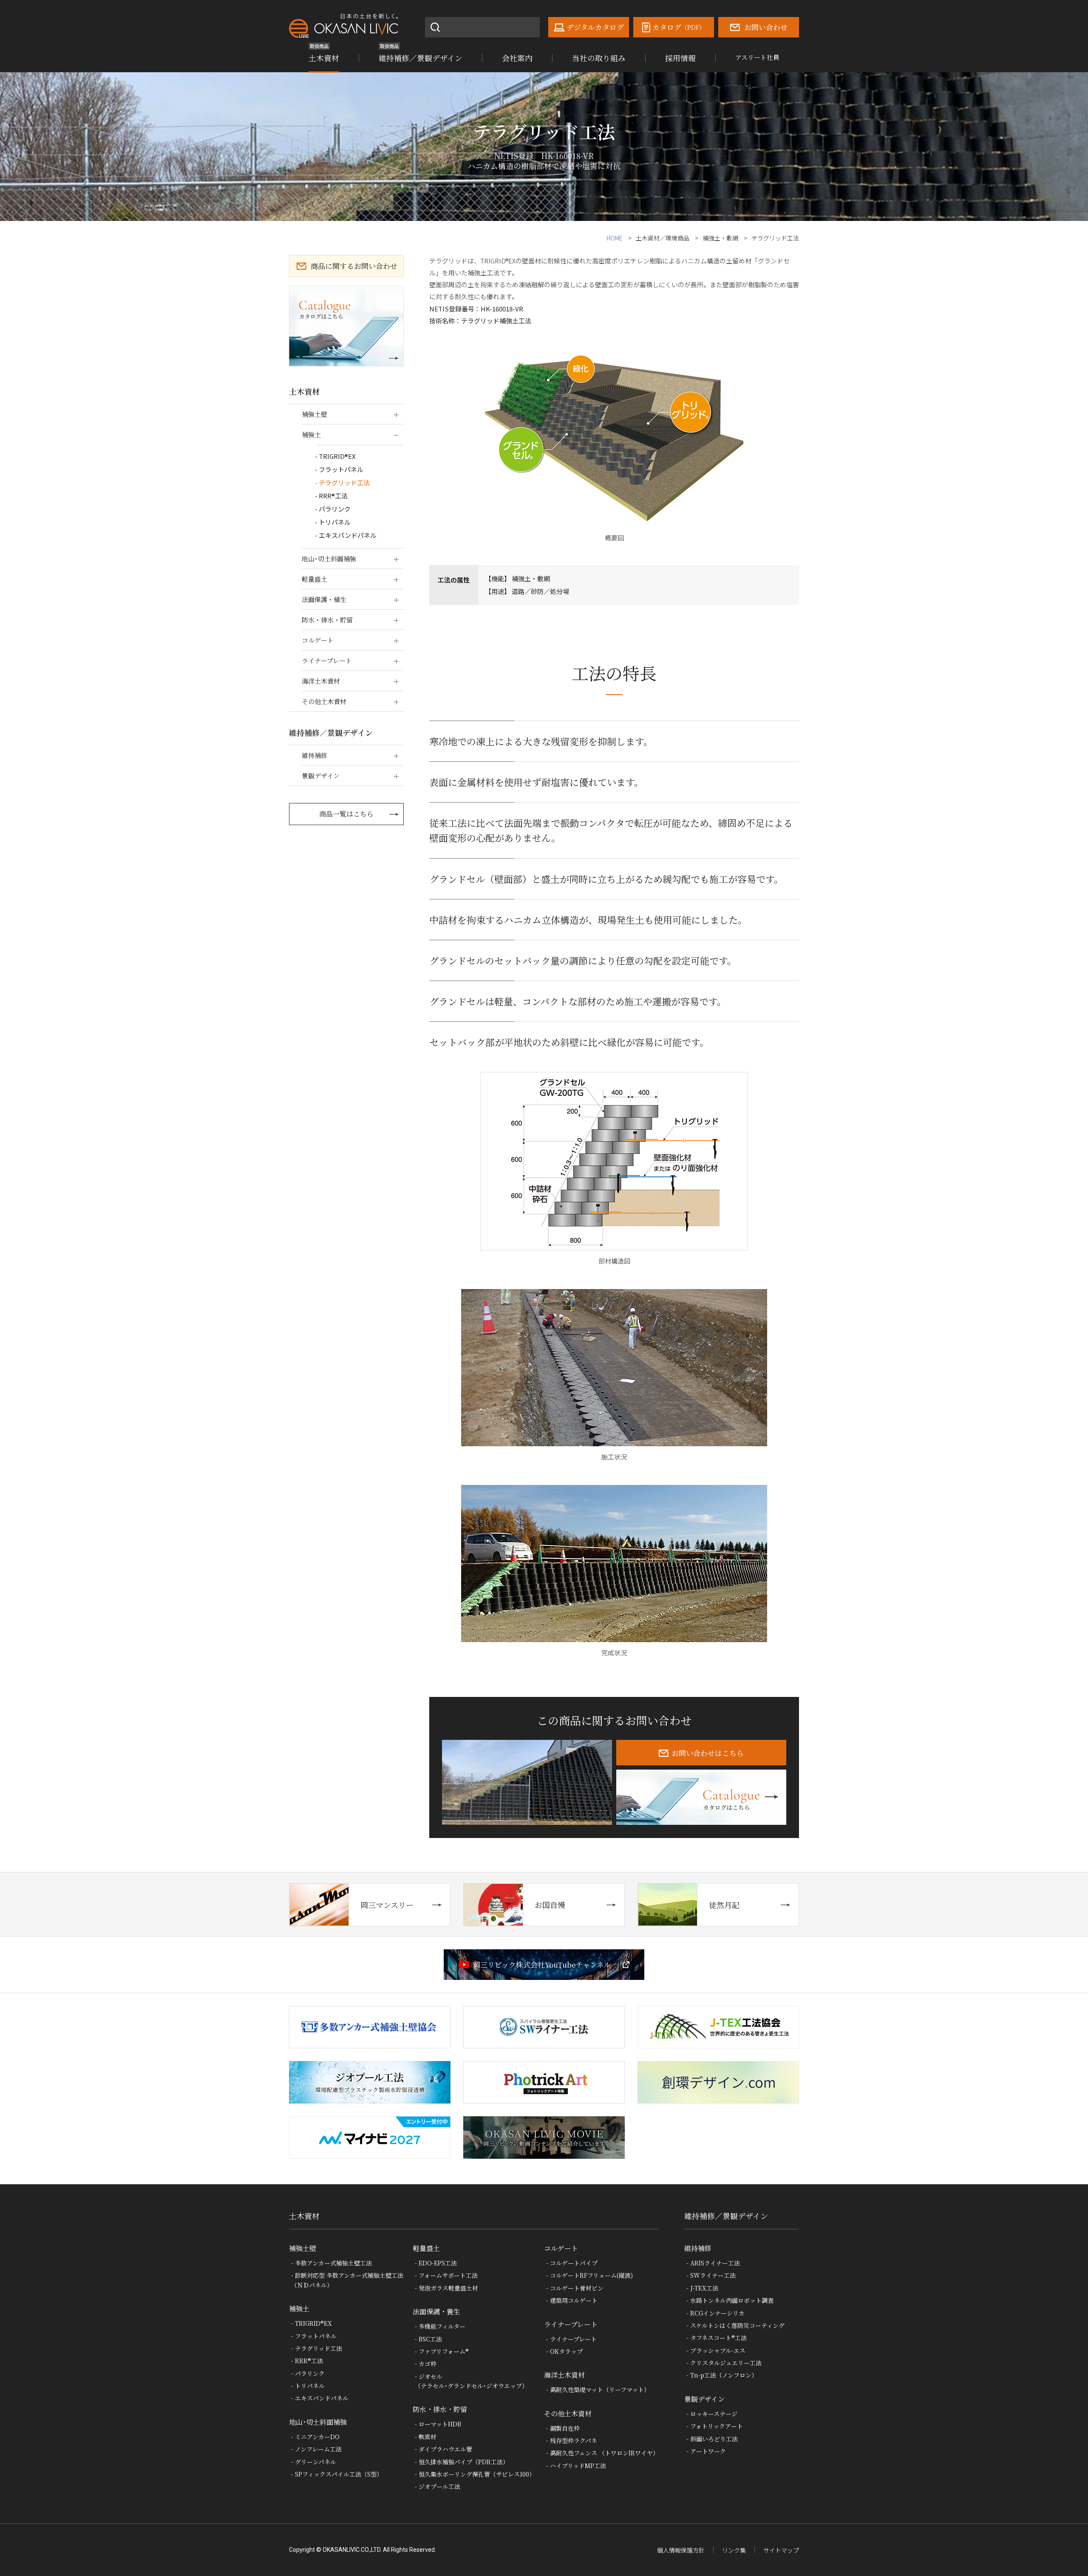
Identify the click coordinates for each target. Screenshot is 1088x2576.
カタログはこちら (701, 1797)
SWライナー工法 (713, 2275)
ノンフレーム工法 (318, 2449)
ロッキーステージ (714, 2414)
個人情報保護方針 (681, 2550)
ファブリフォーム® (444, 2351)
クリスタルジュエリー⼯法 (726, 2363)
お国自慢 (550, 1905)
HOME (615, 238)
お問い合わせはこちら (708, 1753)
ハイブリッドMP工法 (578, 2466)
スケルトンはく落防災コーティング (737, 2325)
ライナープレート (573, 2339)
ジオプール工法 (439, 2486)
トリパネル (335, 522)
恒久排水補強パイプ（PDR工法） (464, 2462)
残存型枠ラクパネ (574, 2440)
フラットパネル (341, 469)
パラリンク (335, 509)
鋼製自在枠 (565, 2428)
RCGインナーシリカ (717, 2313)
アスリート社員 (757, 57)
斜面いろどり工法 (714, 2439)
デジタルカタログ (595, 27)
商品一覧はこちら (346, 814)
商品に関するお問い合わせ (354, 266)
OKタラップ (566, 2351)
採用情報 (680, 58)
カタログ (679, 27)
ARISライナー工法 (715, 2263)
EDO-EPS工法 (438, 2263)
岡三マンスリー (387, 1905)
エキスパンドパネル (348, 535)
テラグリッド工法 (344, 482)
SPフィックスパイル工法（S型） (339, 2474)
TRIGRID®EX (337, 456)
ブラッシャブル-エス (718, 2350)
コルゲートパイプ (574, 2263)
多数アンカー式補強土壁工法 (333, 2263)
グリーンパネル (316, 2462)
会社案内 (517, 58)
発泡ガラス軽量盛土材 (448, 2288)
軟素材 (428, 2437)
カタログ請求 (346, 326)
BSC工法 (430, 2339)
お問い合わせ (766, 27)
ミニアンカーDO (317, 2437)
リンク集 (734, 2550)
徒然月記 (724, 1905)
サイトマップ (781, 2550)
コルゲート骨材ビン (577, 2288)
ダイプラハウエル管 (445, 2449)
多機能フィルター (442, 2326)
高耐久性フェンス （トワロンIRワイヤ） (604, 2453)
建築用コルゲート (574, 2300)
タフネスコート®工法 (718, 2338)
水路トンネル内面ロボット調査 (732, 2300)
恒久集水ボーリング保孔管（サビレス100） (477, 2474)
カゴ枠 (428, 2364)
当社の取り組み (599, 58)
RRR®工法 (333, 496)
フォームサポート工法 (448, 2275)
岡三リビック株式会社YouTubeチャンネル (542, 1964)
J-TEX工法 (704, 2288)
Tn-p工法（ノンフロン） (724, 2375)
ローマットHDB (440, 2424)
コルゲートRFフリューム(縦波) (591, 2275)
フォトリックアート (717, 2426)
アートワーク (708, 2451)
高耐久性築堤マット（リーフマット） (600, 2389)
